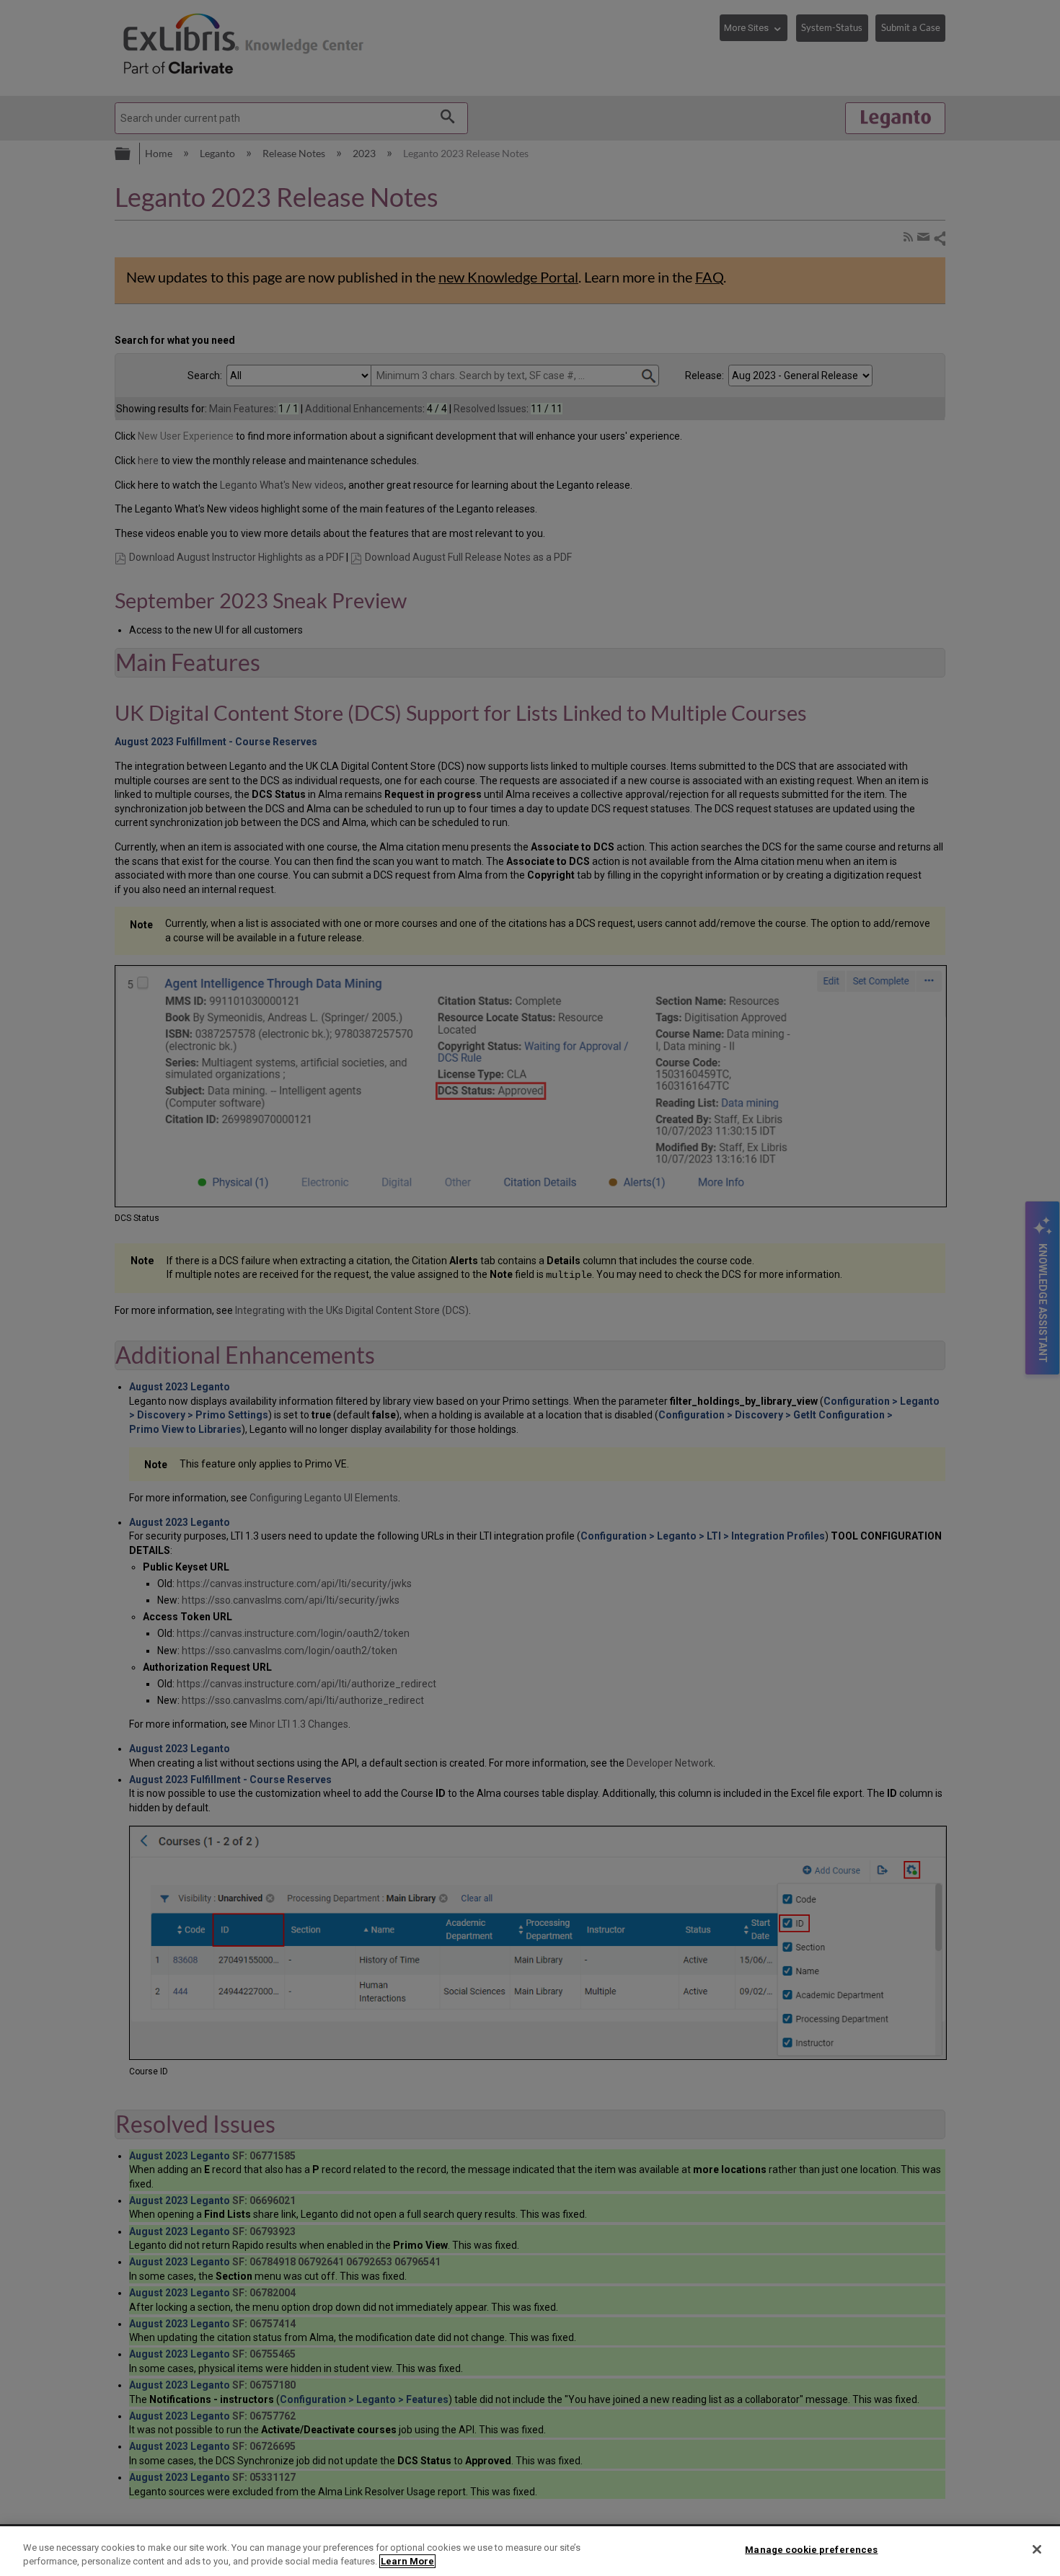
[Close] (1037, 2549)
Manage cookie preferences (811, 2550)
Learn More (407, 2561)
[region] (530, 2551)
